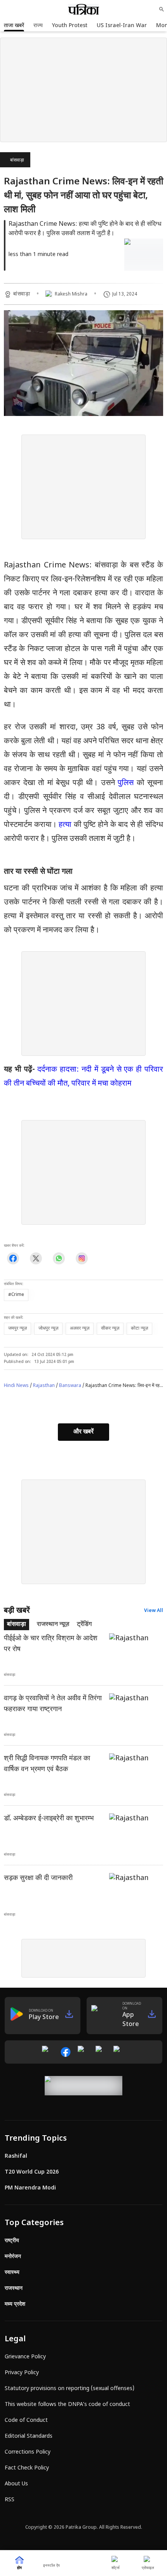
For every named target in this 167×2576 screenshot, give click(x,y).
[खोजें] (162, 9)
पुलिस (127, 783)
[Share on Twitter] (36, 1258)
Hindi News (16, 1386)
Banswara (70, 1386)
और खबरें (83, 1432)
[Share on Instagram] (82, 1258)
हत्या (66, 825)
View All (154, 1611)
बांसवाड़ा (17, 160)
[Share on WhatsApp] (59, 1258)
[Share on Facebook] (13, 1258)
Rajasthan (44, 1386)
